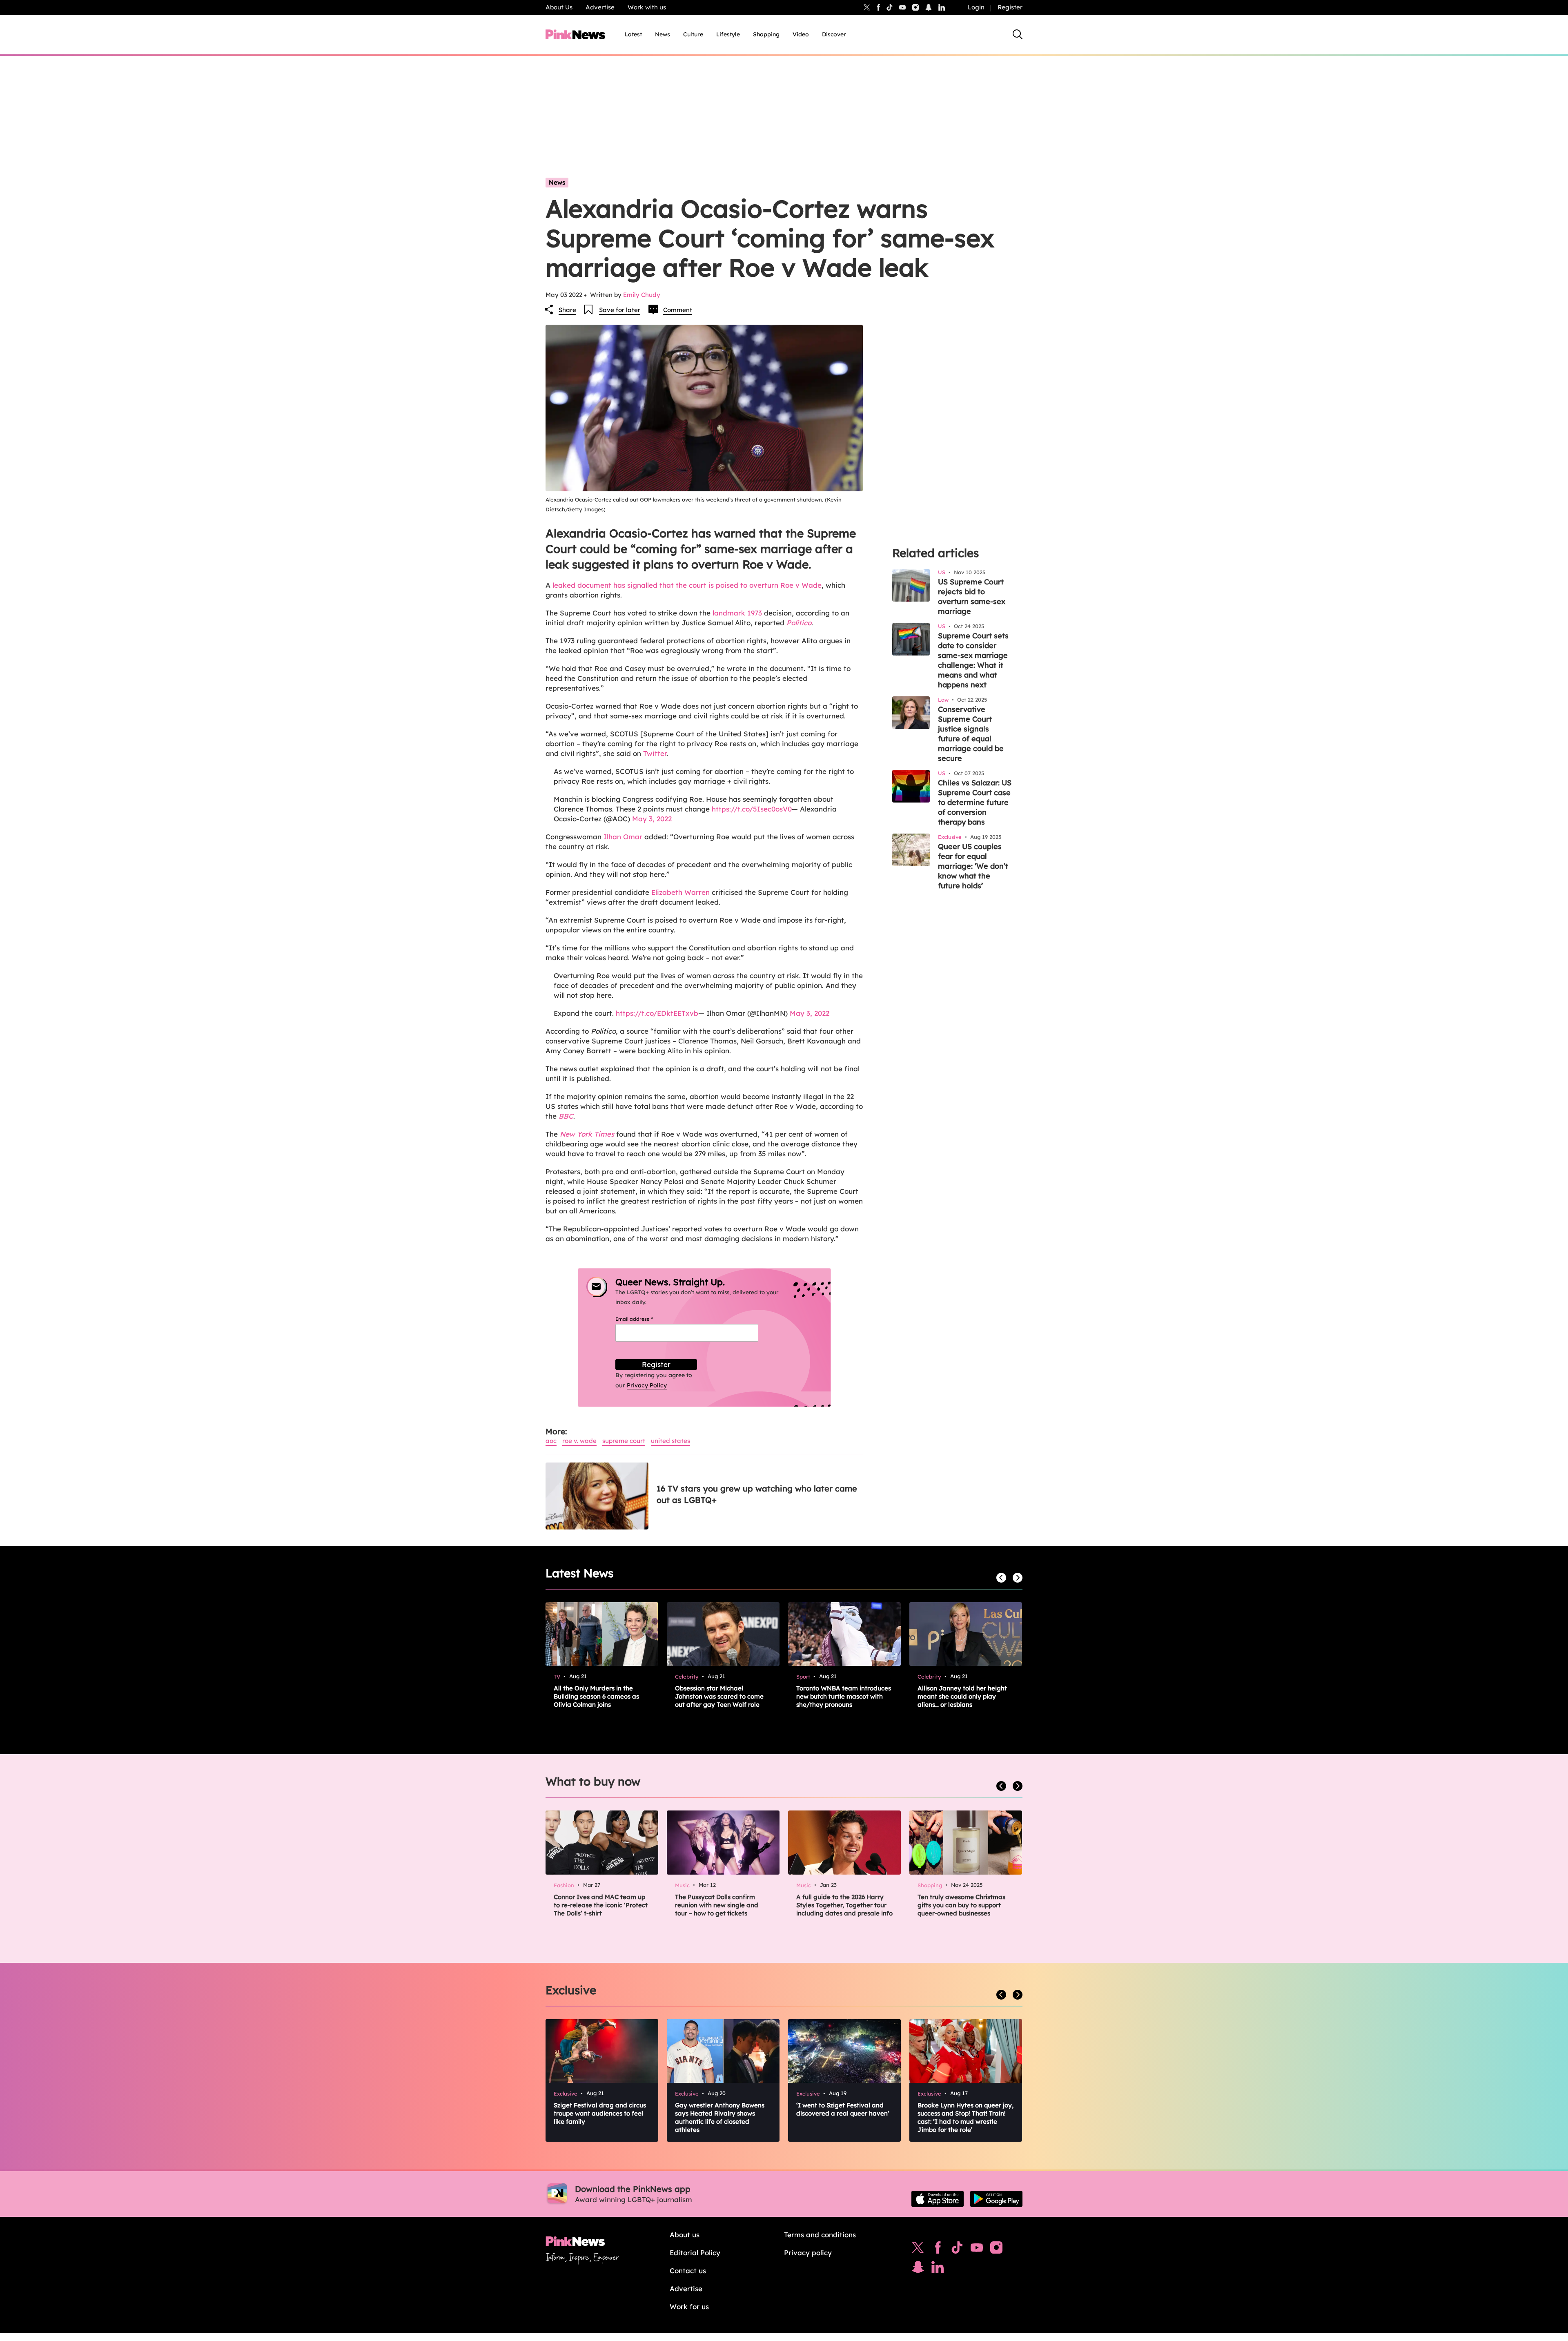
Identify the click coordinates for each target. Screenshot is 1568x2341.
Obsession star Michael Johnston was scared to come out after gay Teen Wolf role (719, 1696)
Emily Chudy (642, 295)
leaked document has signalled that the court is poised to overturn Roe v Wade (687, 585)
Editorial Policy (695, 2253)
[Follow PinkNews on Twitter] (918, 2250)
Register (1010, 7)
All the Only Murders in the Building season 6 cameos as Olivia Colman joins (596, 1696)
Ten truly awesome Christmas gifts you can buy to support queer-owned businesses (961, 1905)
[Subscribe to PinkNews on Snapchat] (918, 2269)
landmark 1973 (737, 613)
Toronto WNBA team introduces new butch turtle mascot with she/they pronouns (844, 1696)
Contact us (688, 2271)
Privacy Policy (647, 1385)
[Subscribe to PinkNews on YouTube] (977, 2250)
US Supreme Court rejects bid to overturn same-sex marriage (972, 596)
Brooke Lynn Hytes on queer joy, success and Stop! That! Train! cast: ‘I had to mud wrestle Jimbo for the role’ (966, 2117)
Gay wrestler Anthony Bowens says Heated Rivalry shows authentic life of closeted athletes (720, 2117)
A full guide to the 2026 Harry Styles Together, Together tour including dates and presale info (844, 1905)
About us (685, 2235)
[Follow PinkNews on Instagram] (996, 2250)
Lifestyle (728, 34)
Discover (834, 34)
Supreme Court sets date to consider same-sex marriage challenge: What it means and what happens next (973, 660)
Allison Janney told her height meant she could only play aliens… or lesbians (962, 1696)
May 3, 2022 (652, 819)
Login (976, 7)
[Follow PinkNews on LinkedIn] (942, 7)
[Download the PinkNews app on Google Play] (996, 2199)
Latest (633, 34)
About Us (559, 7)
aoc (551, 1441)
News (663, 34)
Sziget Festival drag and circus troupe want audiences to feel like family (600, 2113)
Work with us (647, 7)
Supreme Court (624, 1441)
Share (567, 310)
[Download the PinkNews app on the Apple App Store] (938, 2199)
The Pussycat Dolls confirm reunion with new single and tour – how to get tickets (717, 1905)
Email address (644, 1319)
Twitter (655, 753)
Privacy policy (808, 2253)
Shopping (766, 34)
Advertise (600, 7)
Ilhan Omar (623, 837)
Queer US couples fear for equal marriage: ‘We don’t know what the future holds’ (973, 866)
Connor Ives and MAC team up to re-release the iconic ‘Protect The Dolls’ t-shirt (601, 1905)
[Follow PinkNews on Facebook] (938, 2250)
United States (670, 1441)
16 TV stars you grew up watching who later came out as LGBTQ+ (757, 1494)
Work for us (689, 2306)
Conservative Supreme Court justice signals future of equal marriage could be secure (971, 734)
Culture (693, 34)
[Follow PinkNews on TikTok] (957, 2250)
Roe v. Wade (579, 1441)
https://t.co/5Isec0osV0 (752, 809)
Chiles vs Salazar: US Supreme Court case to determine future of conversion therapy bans (975, 802)
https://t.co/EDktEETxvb (657, 1013)
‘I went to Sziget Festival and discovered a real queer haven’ (843, 2109)
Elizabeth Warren (680, 892)
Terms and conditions (820, 2235)
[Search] (1018, 34)
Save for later (620, 310)
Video (801, 34)
